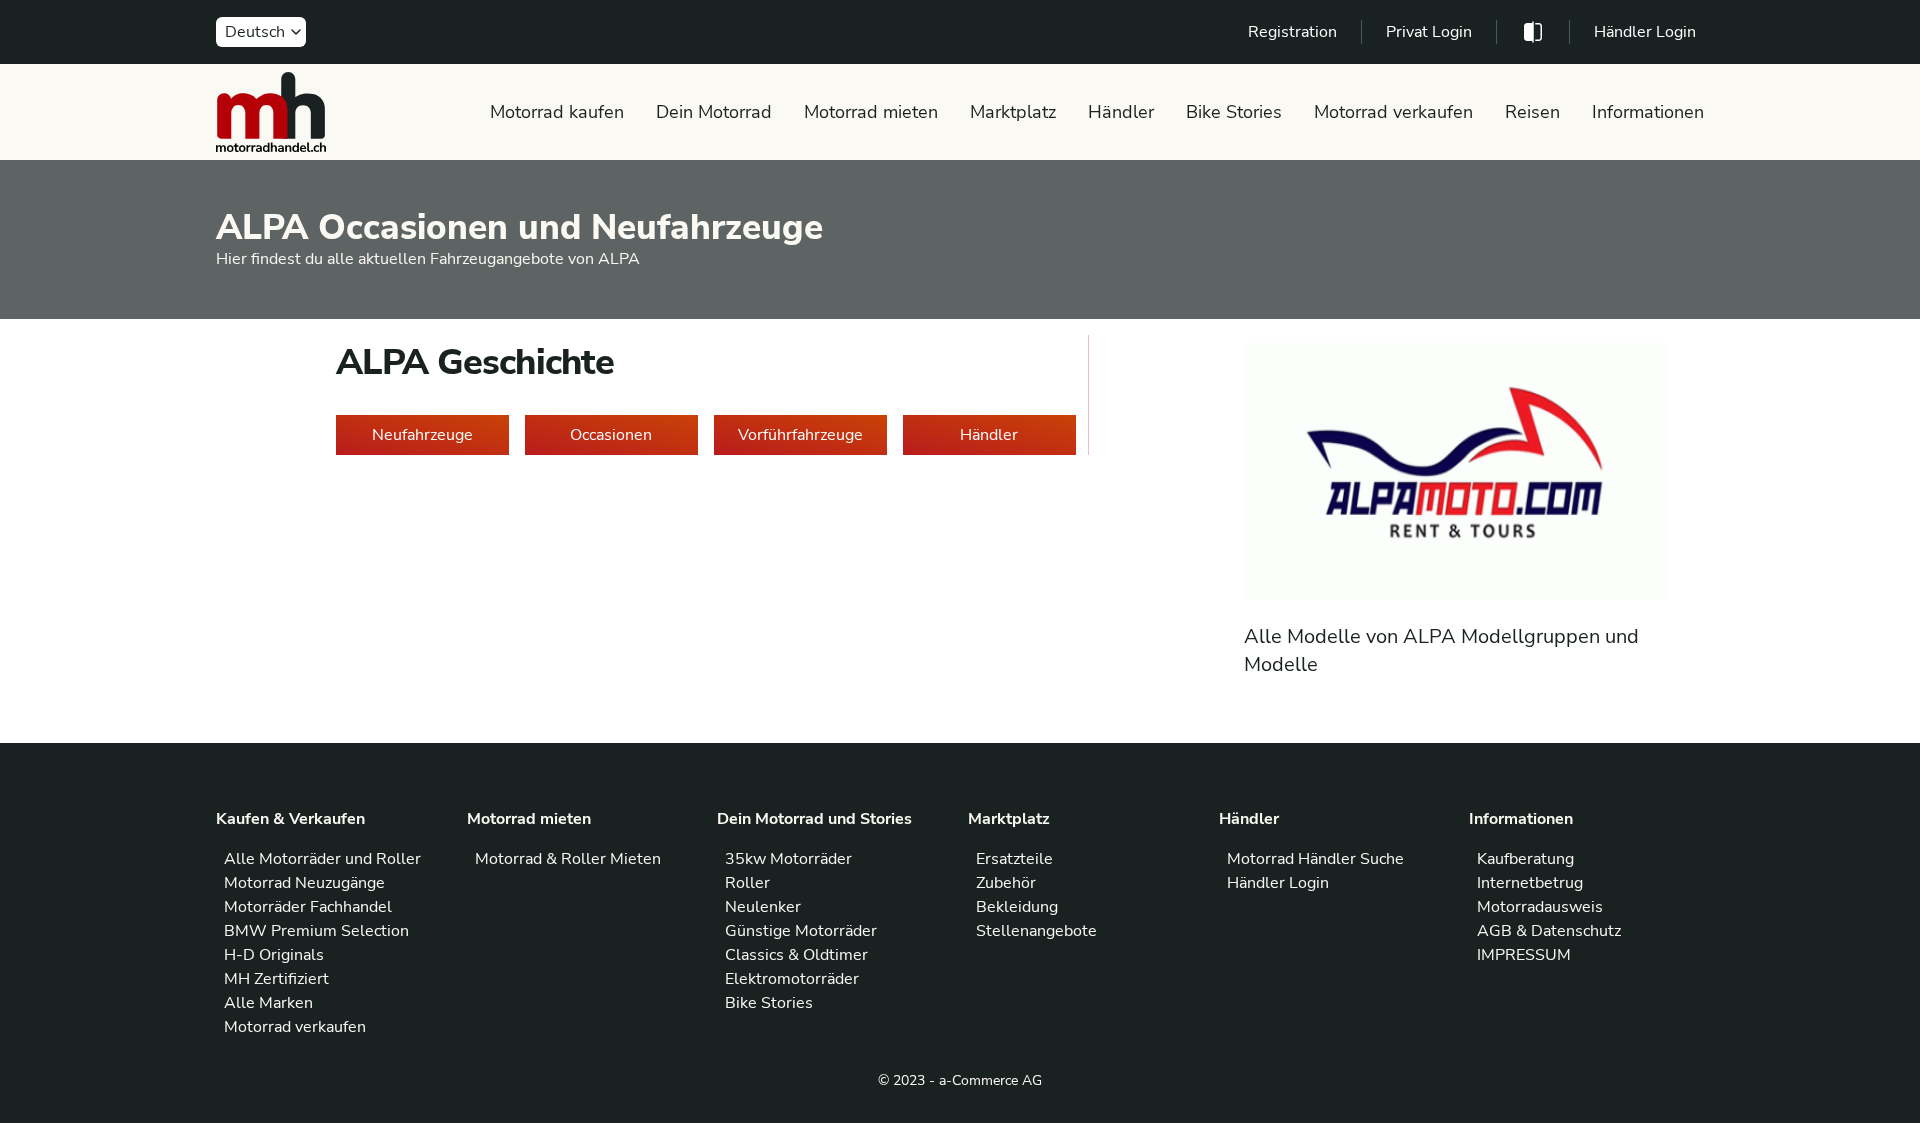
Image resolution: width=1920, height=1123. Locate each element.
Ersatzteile (1014, 859)
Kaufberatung (1525, 859)
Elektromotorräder (792, 979)
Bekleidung (1017, 907)
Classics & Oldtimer (796, 955)
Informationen (1648, 112)
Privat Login (1429, 32)
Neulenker (763, 907)
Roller (747, 883)
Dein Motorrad (714, 112)
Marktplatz (1013, 112)
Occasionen (611, 435)
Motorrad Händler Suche (1315, 859)
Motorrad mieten (871, 112)
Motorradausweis (1540, 907)
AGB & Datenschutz (1549, 931)
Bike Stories (1234, 112)
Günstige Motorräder (801, 931)
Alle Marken (268, 1003)
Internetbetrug (1530, 883)
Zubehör (1006, 883)
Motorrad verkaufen (1393, 112)
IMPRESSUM (1524, 955)
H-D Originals (274, 955)
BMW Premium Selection (316, 931)
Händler (1121, 112)
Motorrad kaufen (557, 112)
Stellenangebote (1036, 931)
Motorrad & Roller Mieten (568, 859)
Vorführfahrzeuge (800, 435)
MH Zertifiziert (276, 979)
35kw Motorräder (788, 859)
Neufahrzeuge (422, 435)
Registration (1292, 32)
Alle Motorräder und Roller (322, 859)
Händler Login (1645, 32)
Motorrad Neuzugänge (304, 883)
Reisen (1532, 112)
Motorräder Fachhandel (308, 907)
